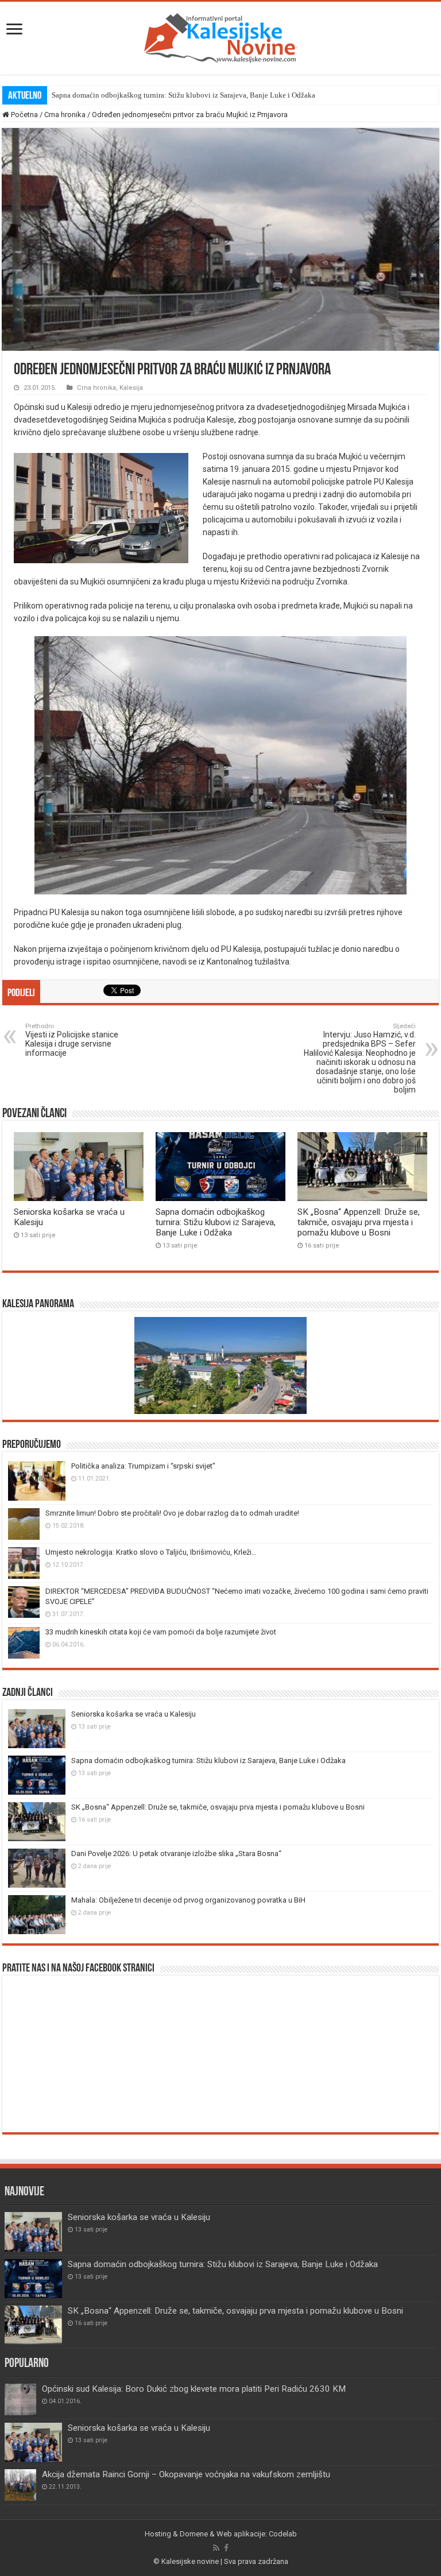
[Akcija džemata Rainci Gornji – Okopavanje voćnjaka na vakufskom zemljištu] (20, 2485)
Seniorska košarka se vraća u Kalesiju (134, 1714)
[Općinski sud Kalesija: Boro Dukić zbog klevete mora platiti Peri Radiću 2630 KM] (20, 2399)
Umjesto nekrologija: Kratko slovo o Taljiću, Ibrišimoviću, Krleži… (151, 1552)
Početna (24, 115)
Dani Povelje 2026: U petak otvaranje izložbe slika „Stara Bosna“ (176, 1853)
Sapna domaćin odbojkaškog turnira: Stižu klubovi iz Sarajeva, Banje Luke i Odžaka (183, 95)
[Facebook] (226, 2548)
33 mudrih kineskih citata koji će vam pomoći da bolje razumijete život (161, 1632)
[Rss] (216, 2548)
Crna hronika (65, 115)
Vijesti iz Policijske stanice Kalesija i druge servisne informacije (72, 1040)
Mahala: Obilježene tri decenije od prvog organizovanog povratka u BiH (188, 1900)
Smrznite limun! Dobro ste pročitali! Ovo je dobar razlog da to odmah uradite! (172, 1513)
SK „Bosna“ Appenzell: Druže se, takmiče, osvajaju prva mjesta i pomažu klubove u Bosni (359, 1222)
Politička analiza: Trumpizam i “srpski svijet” (143, 1466)
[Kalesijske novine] (220, 36)
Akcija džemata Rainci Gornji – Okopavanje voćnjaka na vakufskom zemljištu (186, 2474)
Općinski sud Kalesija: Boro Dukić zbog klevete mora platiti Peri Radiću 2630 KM (194, 2389)
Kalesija (131, 388)
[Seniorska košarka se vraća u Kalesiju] (33, 2442)
